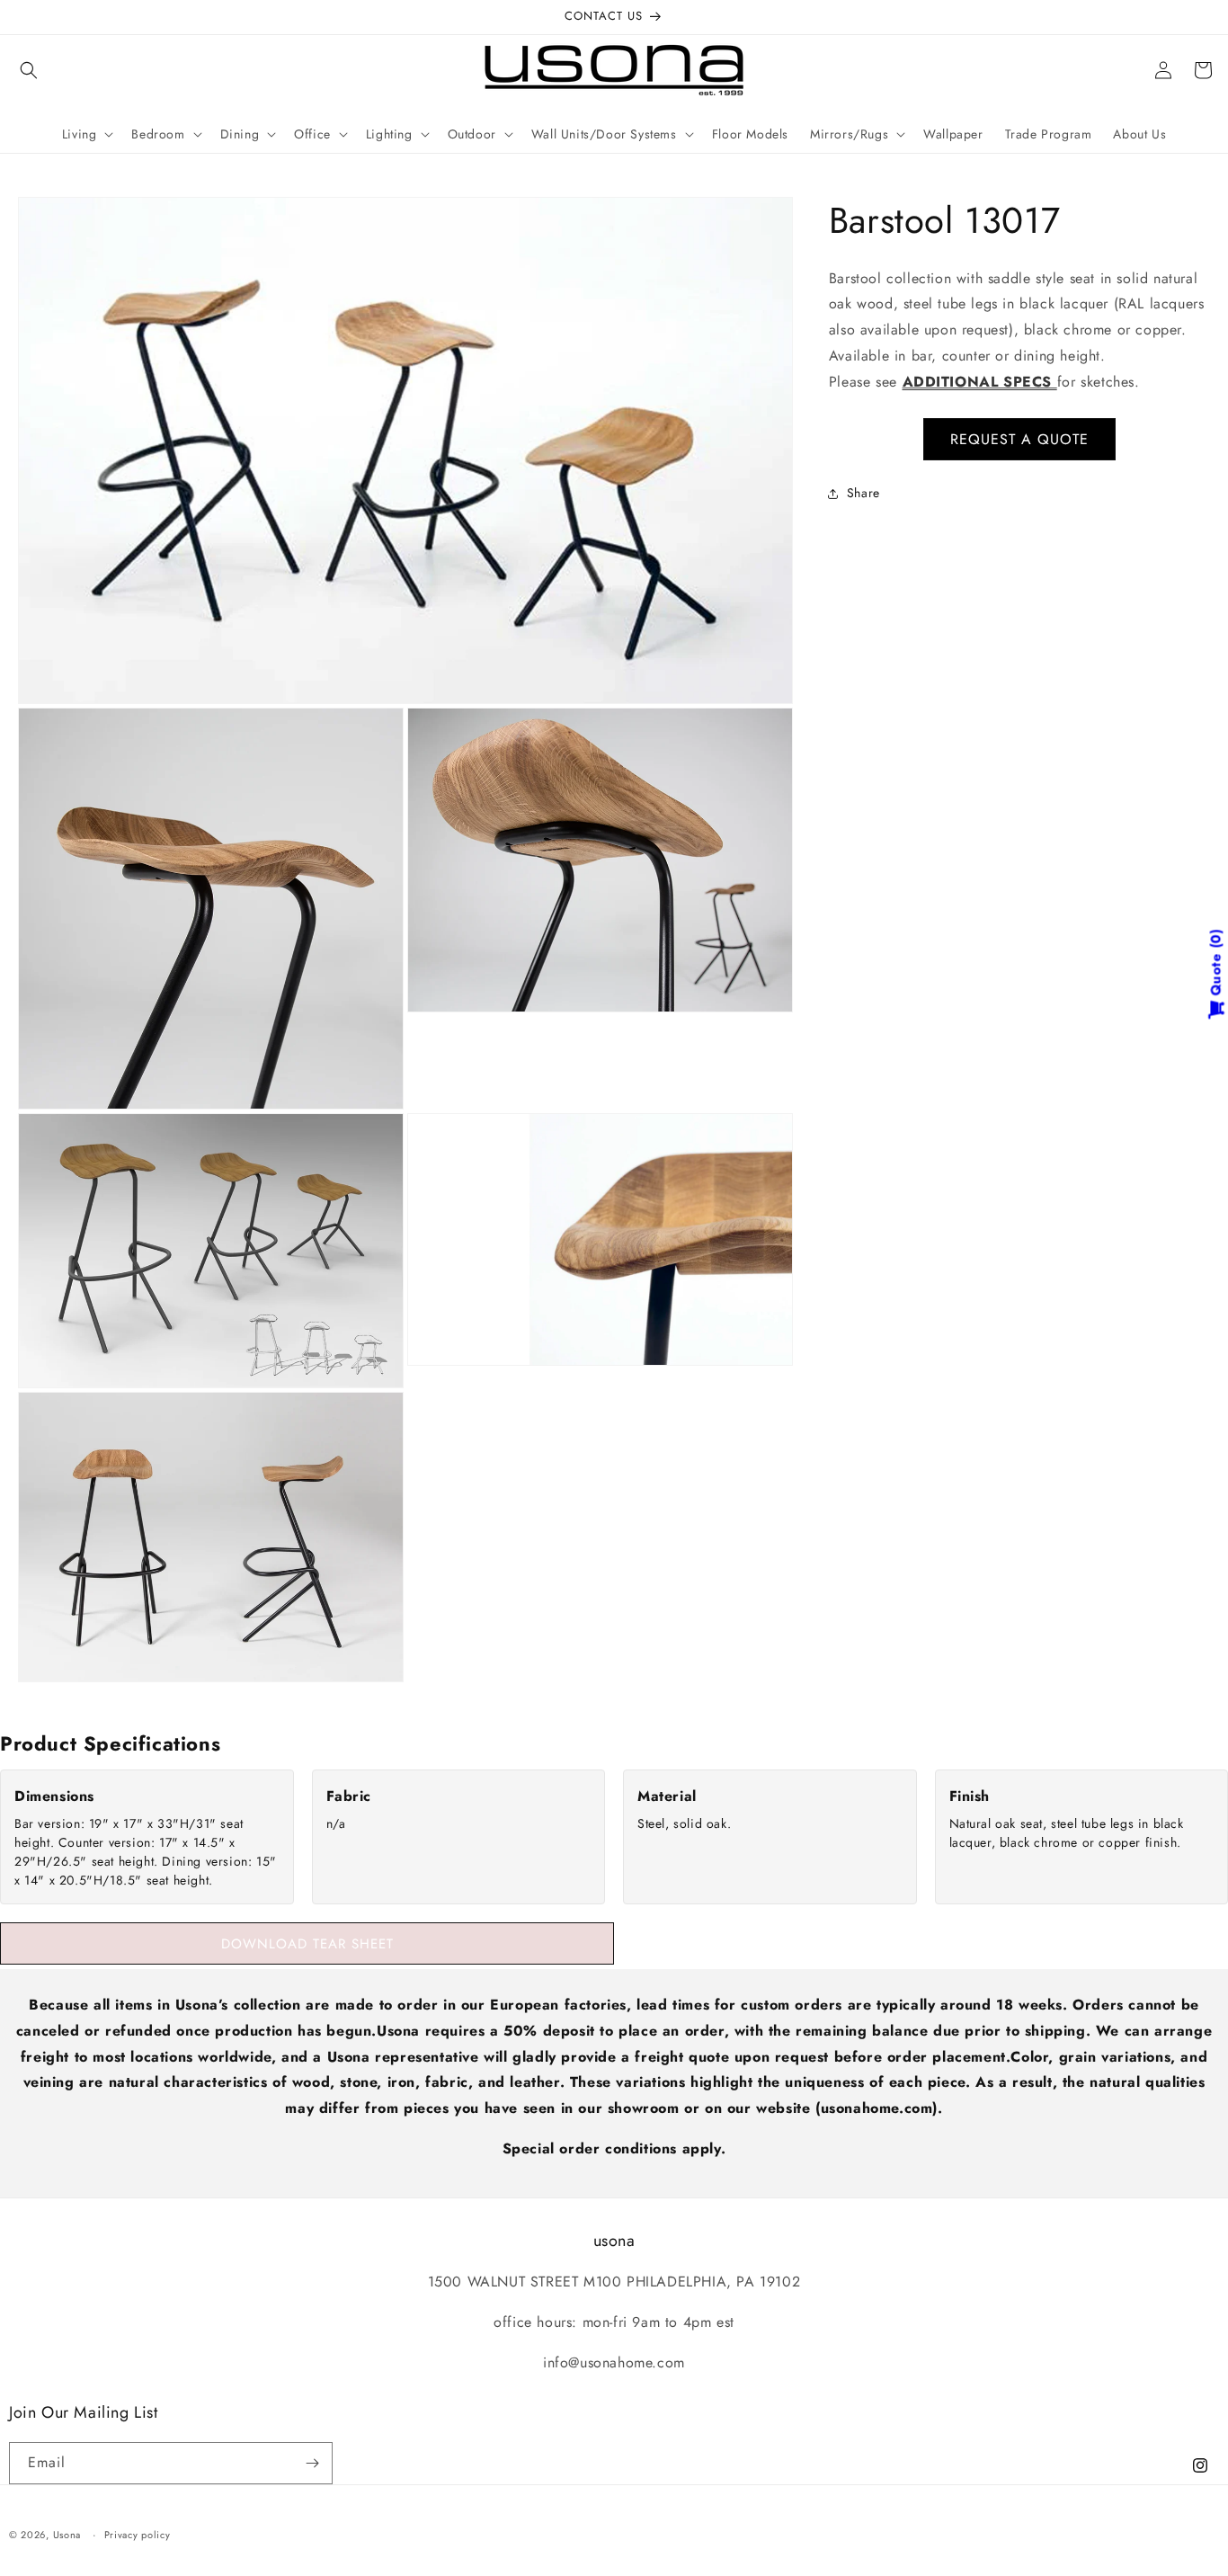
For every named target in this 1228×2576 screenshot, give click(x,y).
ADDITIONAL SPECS (980, 382)
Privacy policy (138, 2535)
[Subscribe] (312, 2463)
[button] (29, 70)
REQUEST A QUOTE (1019, 439)
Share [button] (863, 493)
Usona (67, 2535)
